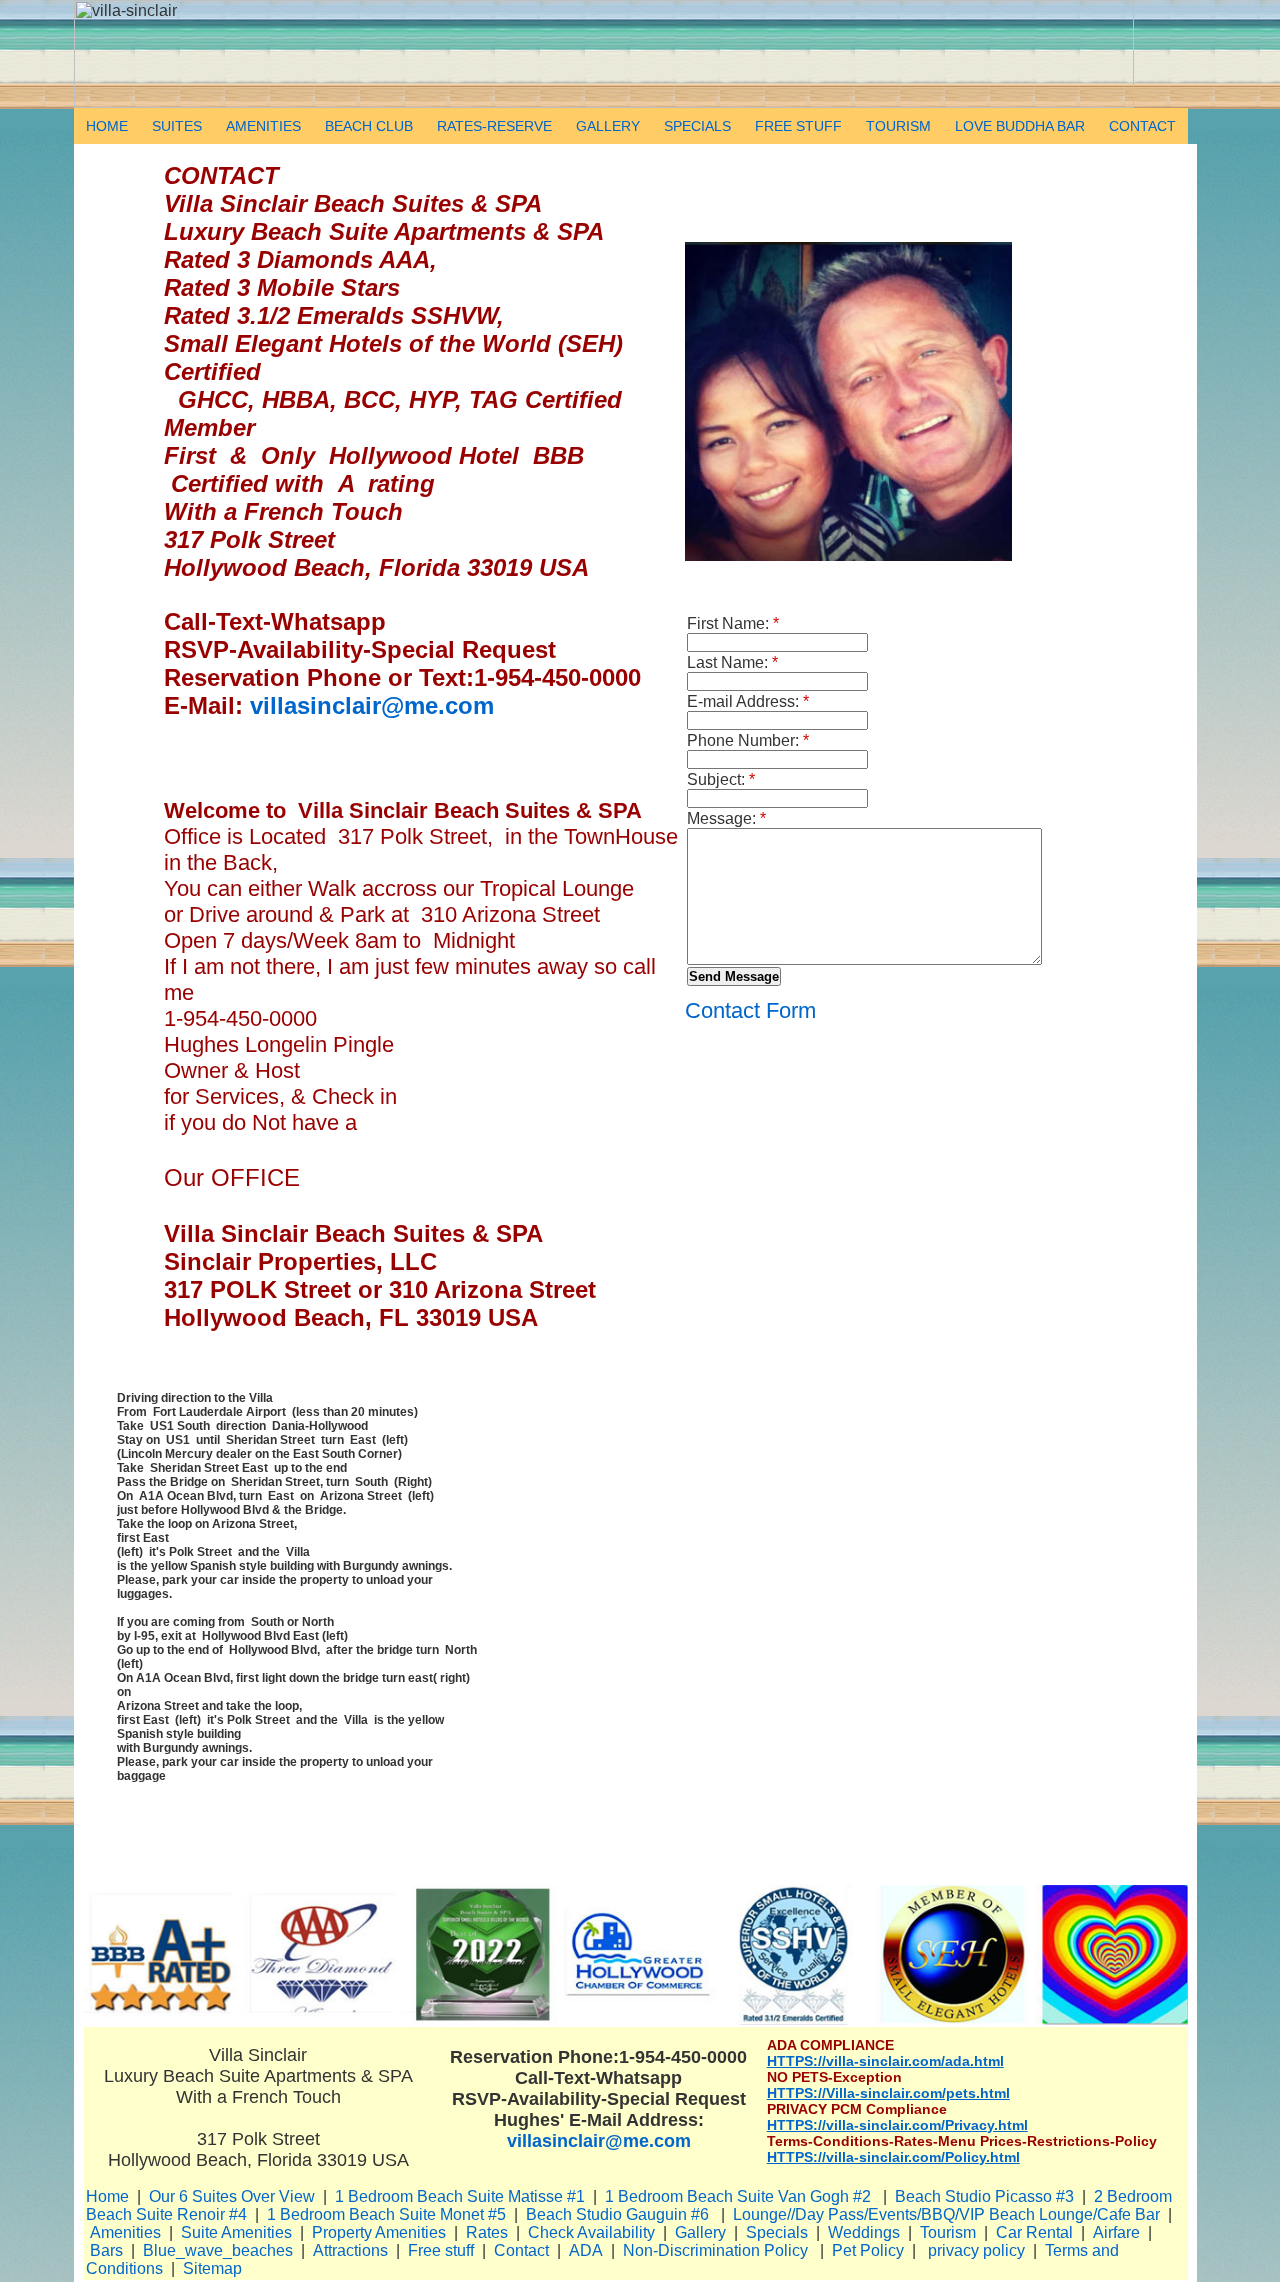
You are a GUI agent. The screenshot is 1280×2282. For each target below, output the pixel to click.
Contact (521, 2250)
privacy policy (976, 2250)
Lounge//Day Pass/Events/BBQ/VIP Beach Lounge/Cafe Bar (946, 2214)
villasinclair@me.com (372, 705)
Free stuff (441, 2250)
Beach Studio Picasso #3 (984, 2196)
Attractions (350, 2250)
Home (107, 2196)
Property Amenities (379, 2232)
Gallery (700, 2232)
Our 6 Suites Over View (232, 2196)
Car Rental (1034, 2232)
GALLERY (608, 126)
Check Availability (591, 2232)
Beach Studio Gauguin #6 (619, 2214)
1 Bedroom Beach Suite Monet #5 (386, 2214)
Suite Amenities (236, 2232)
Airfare (1116, 2232)
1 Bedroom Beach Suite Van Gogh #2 (740, 2196)
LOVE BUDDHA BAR (1020, 126)
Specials (777, 2232)
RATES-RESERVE (494, 126)
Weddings (864, 2232)
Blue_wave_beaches (218, 2250)
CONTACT (1142, 126)
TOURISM (898, 126)
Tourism (948, 2232)
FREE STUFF (798, 126)
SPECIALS (697, 126)
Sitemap (212, 2268)
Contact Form (750, 1010)
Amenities (125, 2232)
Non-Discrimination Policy (715, 2250)
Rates (487, 2232)
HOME (107, 126)
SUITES (177, 126)
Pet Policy (868, 2250)
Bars (106, 2250)
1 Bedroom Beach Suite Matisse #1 (460, 2196)
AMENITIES (263, 126)
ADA (586, 2250)
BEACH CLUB (369, 126)
